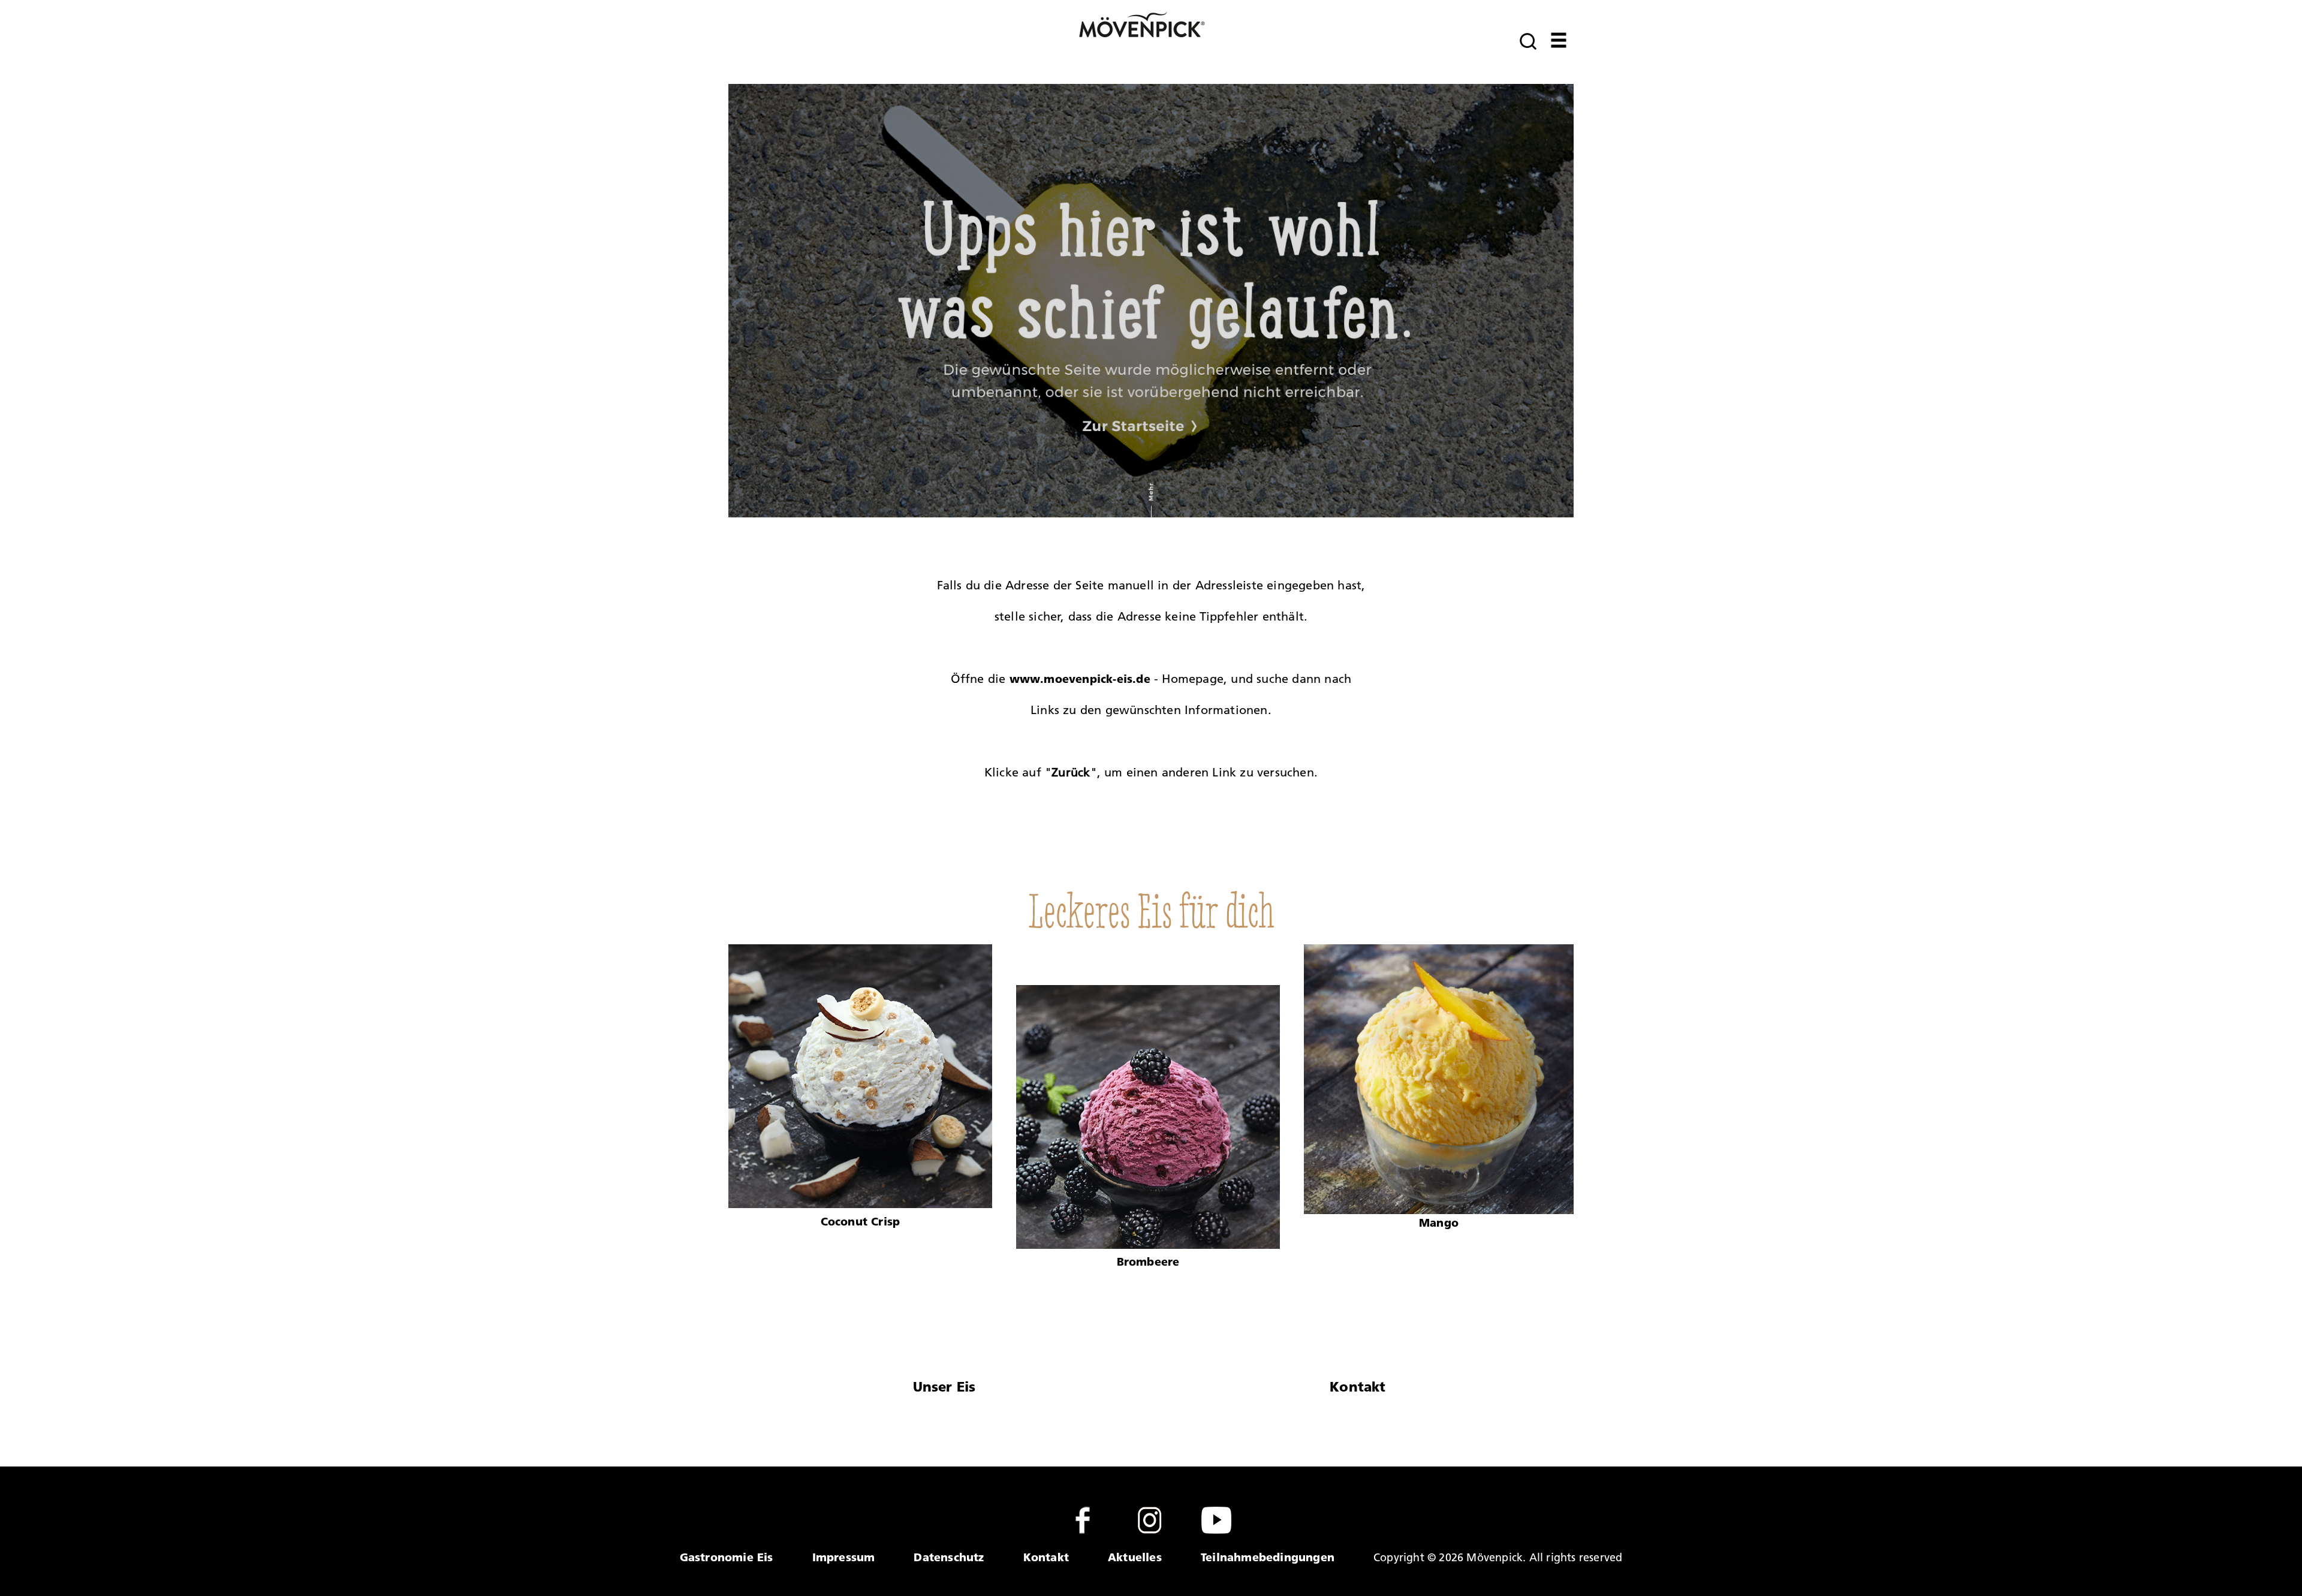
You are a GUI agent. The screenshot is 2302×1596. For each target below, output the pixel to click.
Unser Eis (944, 1387)
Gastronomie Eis (727, 1557)
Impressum (844, 1557)
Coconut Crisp (861, 1221)
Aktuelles (1135, 1557)
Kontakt (1358, 1387)
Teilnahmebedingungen (1268, 1557)
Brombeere (1148, 1261)
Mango (1439, 1222)
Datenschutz (949, 1557)
